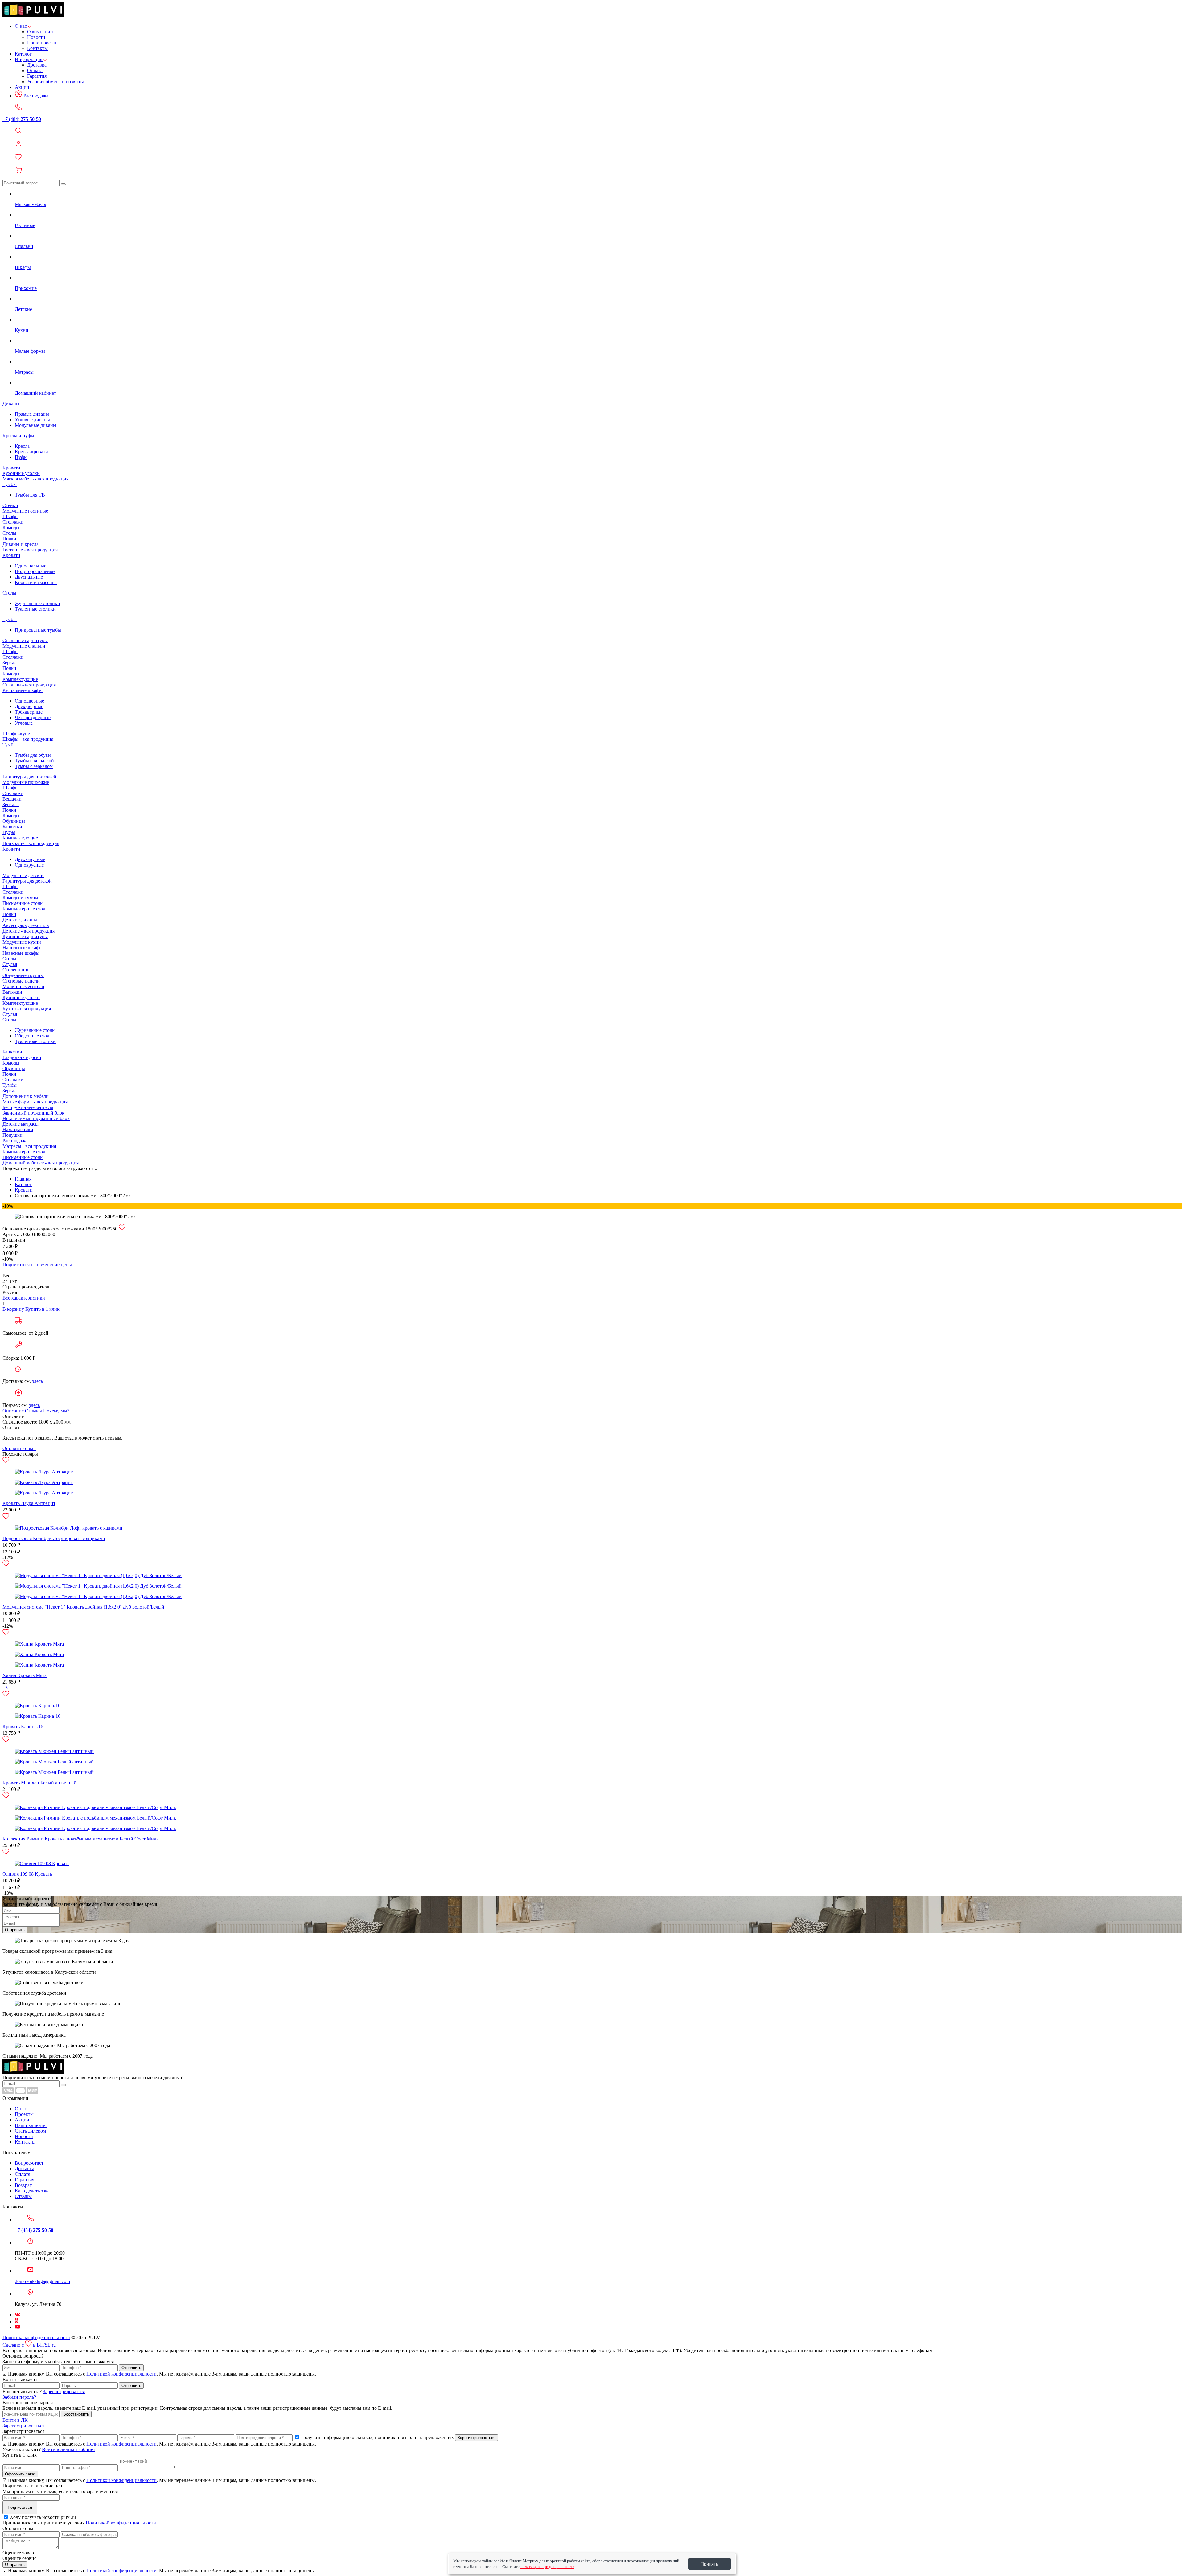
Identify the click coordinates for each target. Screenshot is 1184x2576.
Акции (22, 87)
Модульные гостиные (25, 511)
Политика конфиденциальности (36, 2337)
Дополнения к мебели (26, 1096)
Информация (29, 59)
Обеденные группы (23, 975)
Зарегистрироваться (64, 2391)
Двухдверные (29, 706)
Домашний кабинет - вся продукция (41, 1163)
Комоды (11, 528)
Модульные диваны (36, 425)
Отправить (15, 1930)
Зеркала (11, 663)
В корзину (14, 1309)
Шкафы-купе (16, 734)
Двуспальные (29, 577)
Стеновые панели (21, 981)
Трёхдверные (29, 712)
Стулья (10, 964)
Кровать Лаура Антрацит (29, 1503)
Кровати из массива (36, 582)
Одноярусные (29, 865)
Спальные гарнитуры (25, 640)
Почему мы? (56, 1411)
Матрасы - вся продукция (29, 1146)
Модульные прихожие (26, 782)
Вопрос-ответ (29, 2163)
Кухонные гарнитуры (25, 936)
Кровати (11, 468)
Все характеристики (24, 1298)
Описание (13, 1411)
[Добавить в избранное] (122, 1229)
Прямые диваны (32, 414)
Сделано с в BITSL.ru (29, 2345)
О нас (21, 26)
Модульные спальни (24, 646)
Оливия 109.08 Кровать (27, 1874)
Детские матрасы (21, 1124)
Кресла (22, 446)
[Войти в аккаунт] (592, 145)
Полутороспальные (35, 571)
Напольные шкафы (23, 948)
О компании (40, 32)
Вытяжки (12, 992)
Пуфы (21, 457)
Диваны (11, 404)
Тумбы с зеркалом (34, 766)
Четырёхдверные (33, 717)
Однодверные (29, 701)
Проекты (24, 2114)
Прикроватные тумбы (38, 630)
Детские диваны (20, 920)
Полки (9, 539)
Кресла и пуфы (18, 436)
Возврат (23, 2185)
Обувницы (14, 821)
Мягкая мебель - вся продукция (35, 479)
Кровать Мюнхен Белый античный (39, 1783)
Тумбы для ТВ (30, 495)
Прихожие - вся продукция (31, 843)
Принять (709, 2564)
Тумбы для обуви (33, 755)
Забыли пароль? (19, 2397)
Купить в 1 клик (42, 1309)
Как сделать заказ (33, 2191)
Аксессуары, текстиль (26, 925)
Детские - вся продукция (29, 931)
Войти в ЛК (15, 2420)
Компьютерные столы (26, 909)
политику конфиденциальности (547, 2567)
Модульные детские (23, 875)
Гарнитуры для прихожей (29, 777)
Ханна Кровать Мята (25, 1675)
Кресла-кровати (31, 452)
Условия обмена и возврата (56, 82)
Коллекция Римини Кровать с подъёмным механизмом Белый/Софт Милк (81, 1839)
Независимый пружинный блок (36, 1118)
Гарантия (37, 76)
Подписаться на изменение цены (37, 1265)
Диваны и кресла (21, 544)
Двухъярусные (30, 859)
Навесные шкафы (21, 953)
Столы (9, 533)
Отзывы (33, 1411)
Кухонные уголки (21, 473)
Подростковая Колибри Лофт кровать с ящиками (54, 1538)
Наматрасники (18, 1129)
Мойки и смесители (23, 986)
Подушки (12, 1135)
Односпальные (31, 566)
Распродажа (35, 96)
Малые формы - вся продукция (35, 1102)
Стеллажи (13, 522)
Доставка (37, 65)
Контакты (37, 48)
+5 (5, 1688)
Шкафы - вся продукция (28, 739)
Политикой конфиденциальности (121, 2374)
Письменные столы (23, 903)
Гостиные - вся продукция (30, 550)
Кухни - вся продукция (27, 1009)
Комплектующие (20, 679)
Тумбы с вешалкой (34, 761)
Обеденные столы (34, 1036)
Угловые (24, 723)
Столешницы (16, 970)
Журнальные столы (35, 1030)
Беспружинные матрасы (28, 1107)
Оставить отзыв (19, 1448)
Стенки (10, 505)
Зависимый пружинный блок (33, 1113)
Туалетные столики (35, 609)
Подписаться (20, 2507)
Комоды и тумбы (20, 898)
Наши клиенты (31, 2125)
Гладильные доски (22, 1057)
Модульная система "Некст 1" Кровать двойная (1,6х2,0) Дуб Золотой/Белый (83, 1607)
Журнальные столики (37, 603)
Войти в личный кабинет (69, 2449)
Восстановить (76, 2414)
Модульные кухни (22, 942)
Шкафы (10, 516)
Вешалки (12, 799)
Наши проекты (43, 43)
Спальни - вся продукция (29, 685)
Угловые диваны (32, 420)
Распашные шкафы (23, 690)
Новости (36, 37)
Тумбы (10, 484)
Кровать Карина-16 (23, 1727)
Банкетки (12, 827)
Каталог (23, 54)
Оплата (35, 70)
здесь (37, 1381)
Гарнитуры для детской (27, 881)
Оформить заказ (20, 2474)
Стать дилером (30, 2131)
